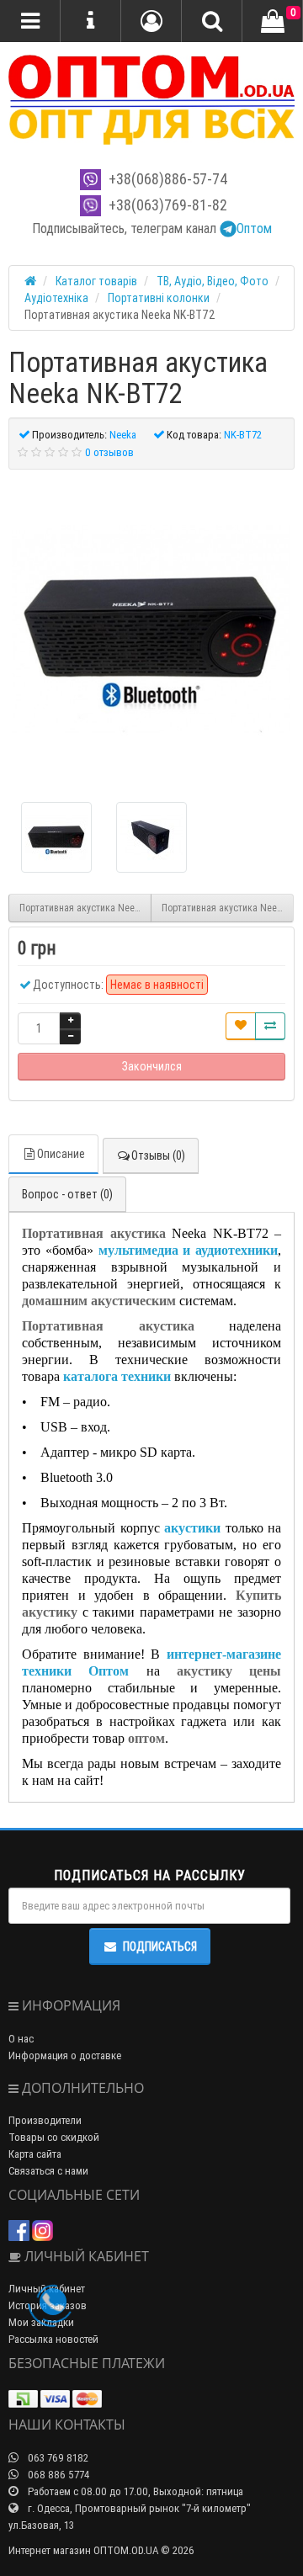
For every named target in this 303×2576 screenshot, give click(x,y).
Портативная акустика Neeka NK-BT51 (228, 908)
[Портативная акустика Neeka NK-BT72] (151, 629)
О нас (21, 2039)
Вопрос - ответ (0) (67, 1194)
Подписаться (160, 1947)
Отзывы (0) (158, 1155)
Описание (61, 1154)
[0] (273, 22)
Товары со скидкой (54, 2137)
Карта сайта (35, 2154)
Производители (45, 2120)
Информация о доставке (65, 2055)
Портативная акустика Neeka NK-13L (85, 908)
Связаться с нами (48, 2171)
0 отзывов (109, 452)
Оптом (254, 228)
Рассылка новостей (53, 2339)
